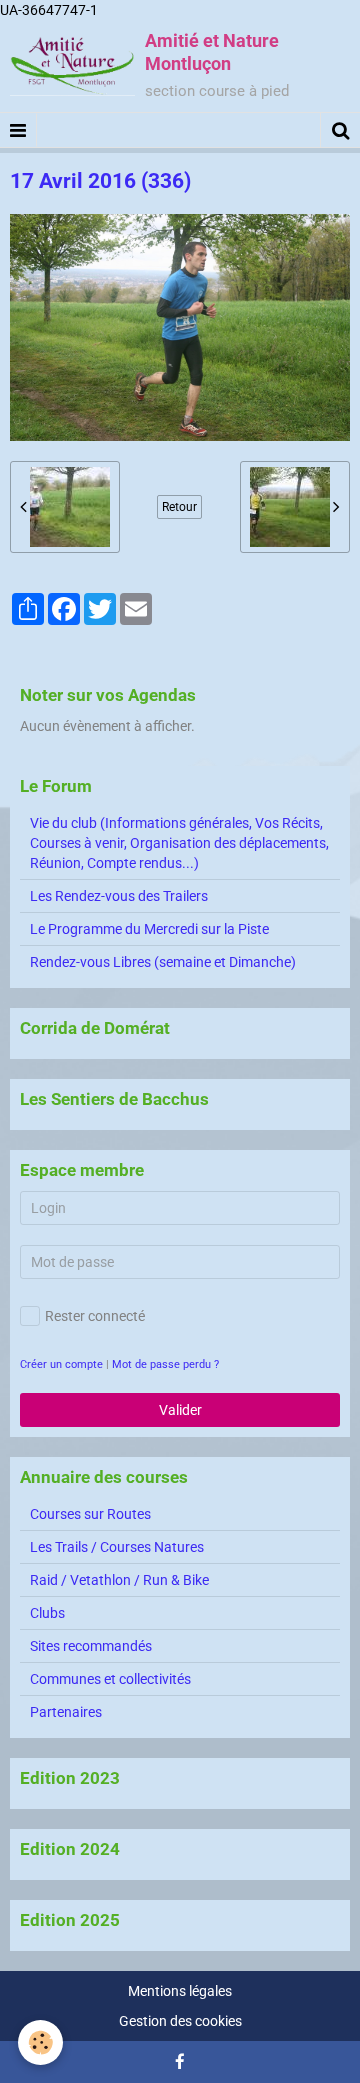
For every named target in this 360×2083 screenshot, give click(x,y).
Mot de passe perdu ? (165, 1364)
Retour (179, 507)
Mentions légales (180, 1991)
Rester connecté (95, 1316)
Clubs (47, 1613)
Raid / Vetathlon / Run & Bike (119, 1580)
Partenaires (66, 1712)
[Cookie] (40, 2042)
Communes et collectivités (110, 1679)
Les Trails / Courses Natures (117, 1547)
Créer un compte (61, 1364)
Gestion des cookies (180, 2021)
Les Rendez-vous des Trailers (119, 896)
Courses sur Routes (90, 1514)
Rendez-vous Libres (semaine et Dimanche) (163, 962)
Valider (180, 1410)
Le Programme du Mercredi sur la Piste (149, 929)
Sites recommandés (91, 1646)
